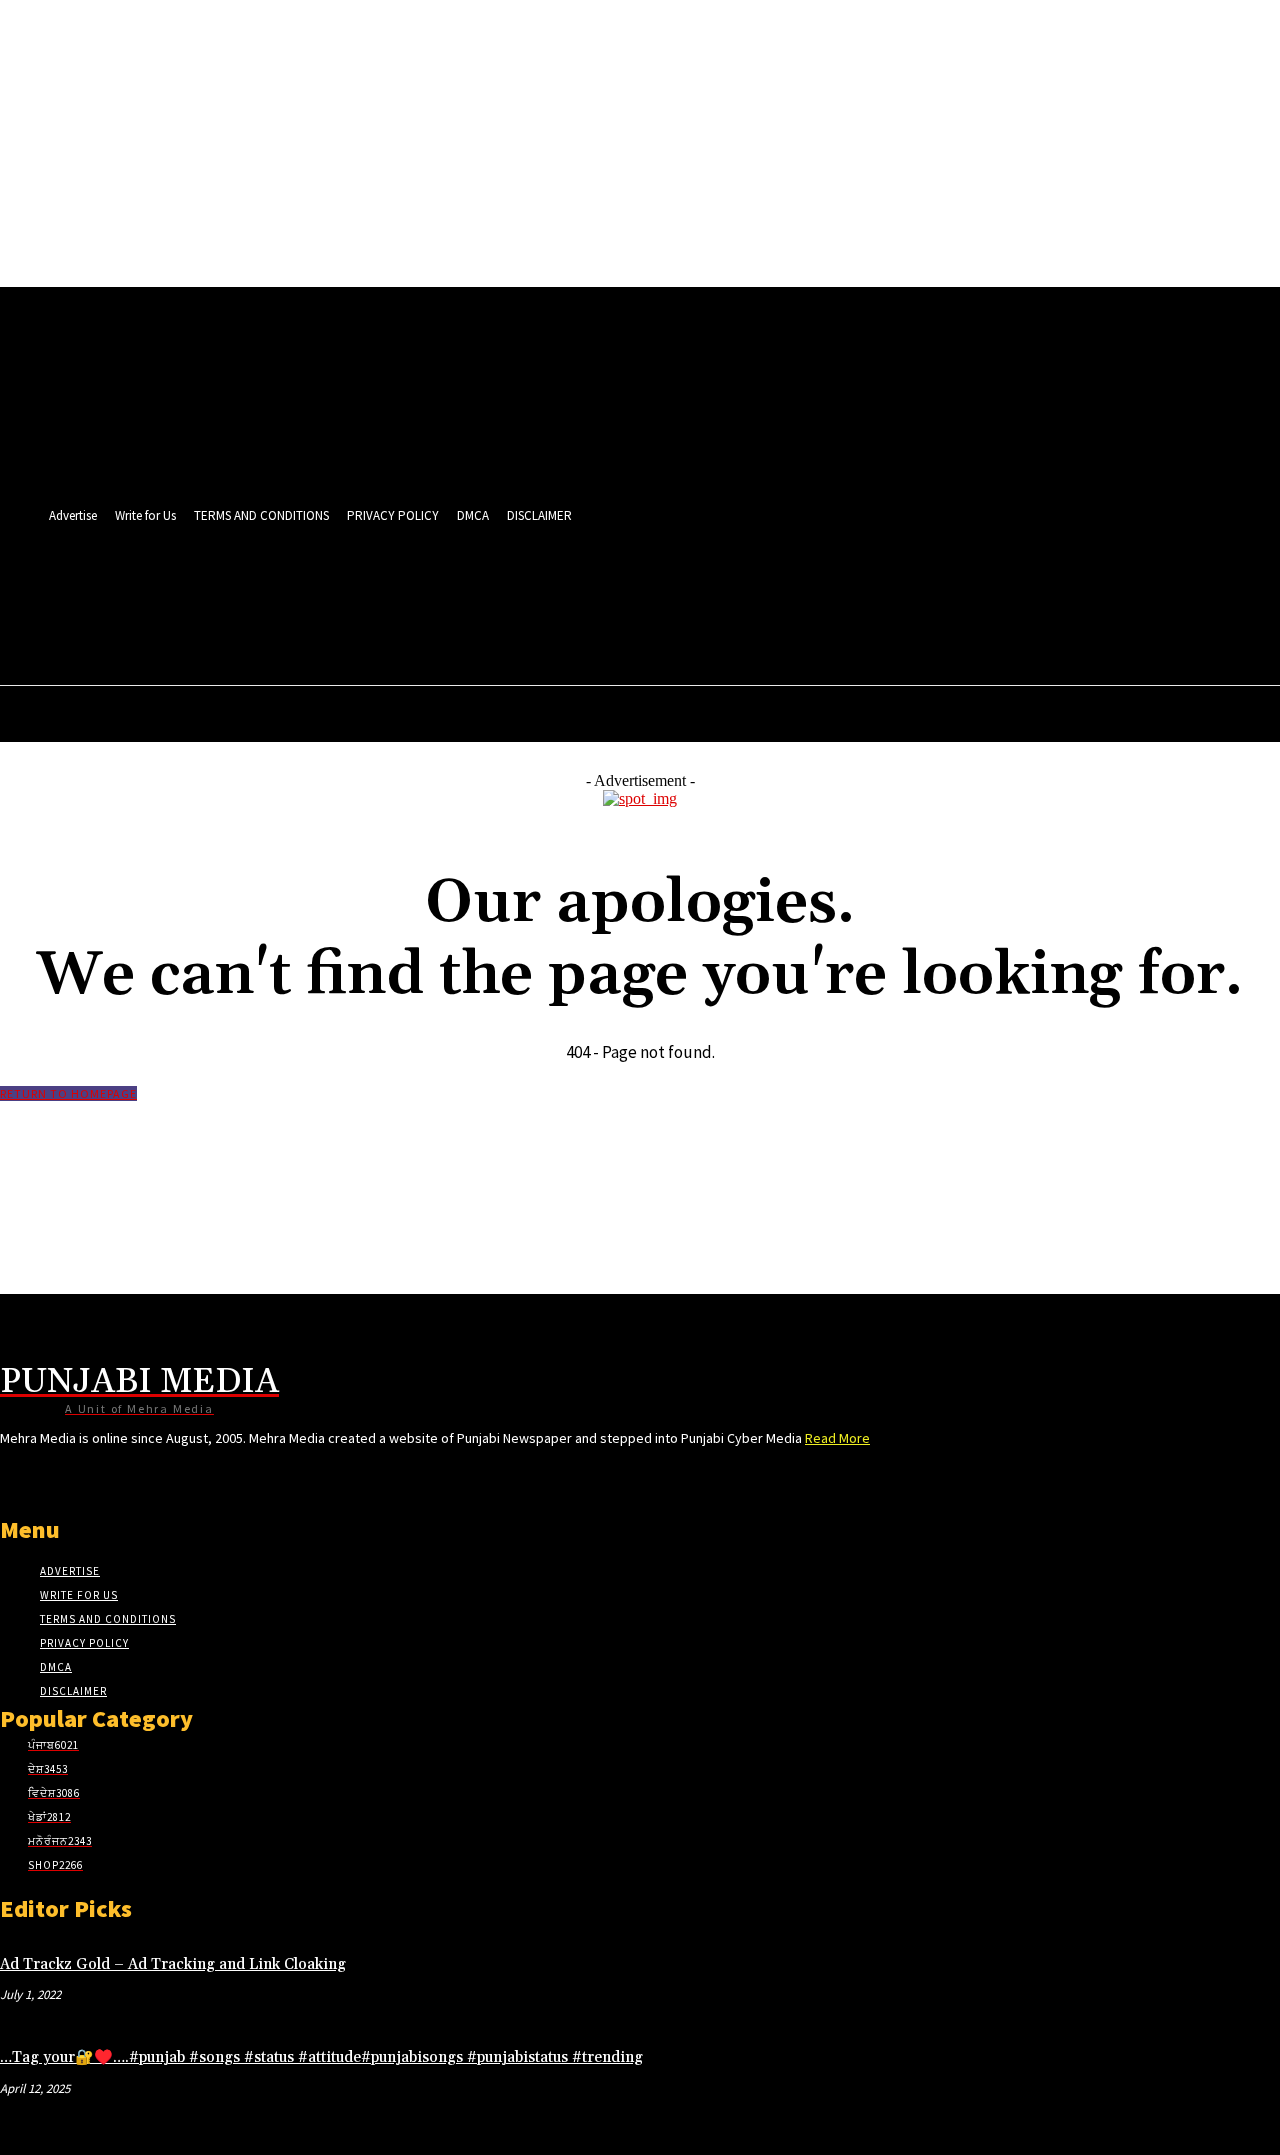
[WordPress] (821, 587)
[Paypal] (747, 587)
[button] (853, 631)
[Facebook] (635, 587)
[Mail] (709, 587)
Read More (837, 1438)
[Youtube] (858, 587)
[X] (784, 587)
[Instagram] (672, 587)
